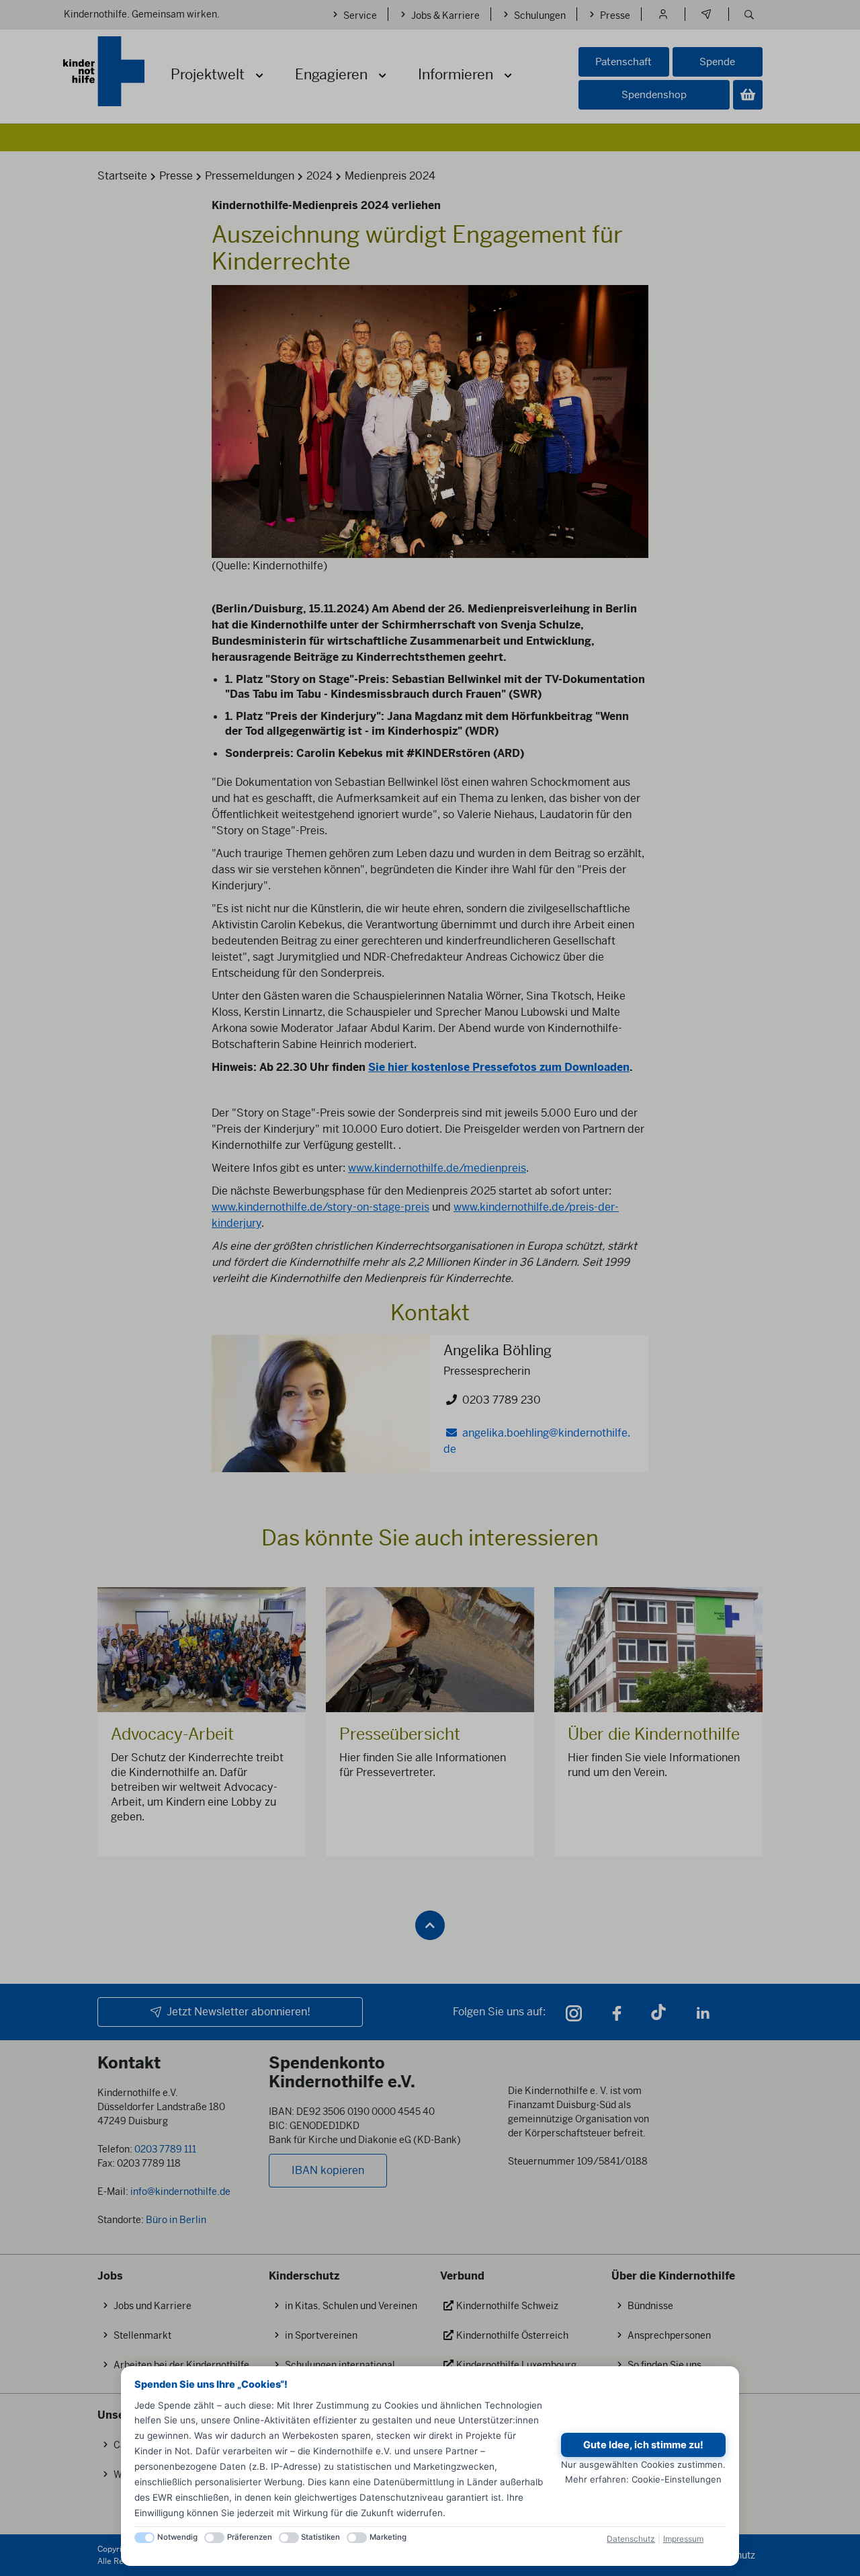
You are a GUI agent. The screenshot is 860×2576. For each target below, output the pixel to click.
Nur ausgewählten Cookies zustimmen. (643, 2464)
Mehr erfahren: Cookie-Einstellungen (643, 2479)
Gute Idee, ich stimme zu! (643, 2445)
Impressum (683, 2539)
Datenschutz (631, 2539)
